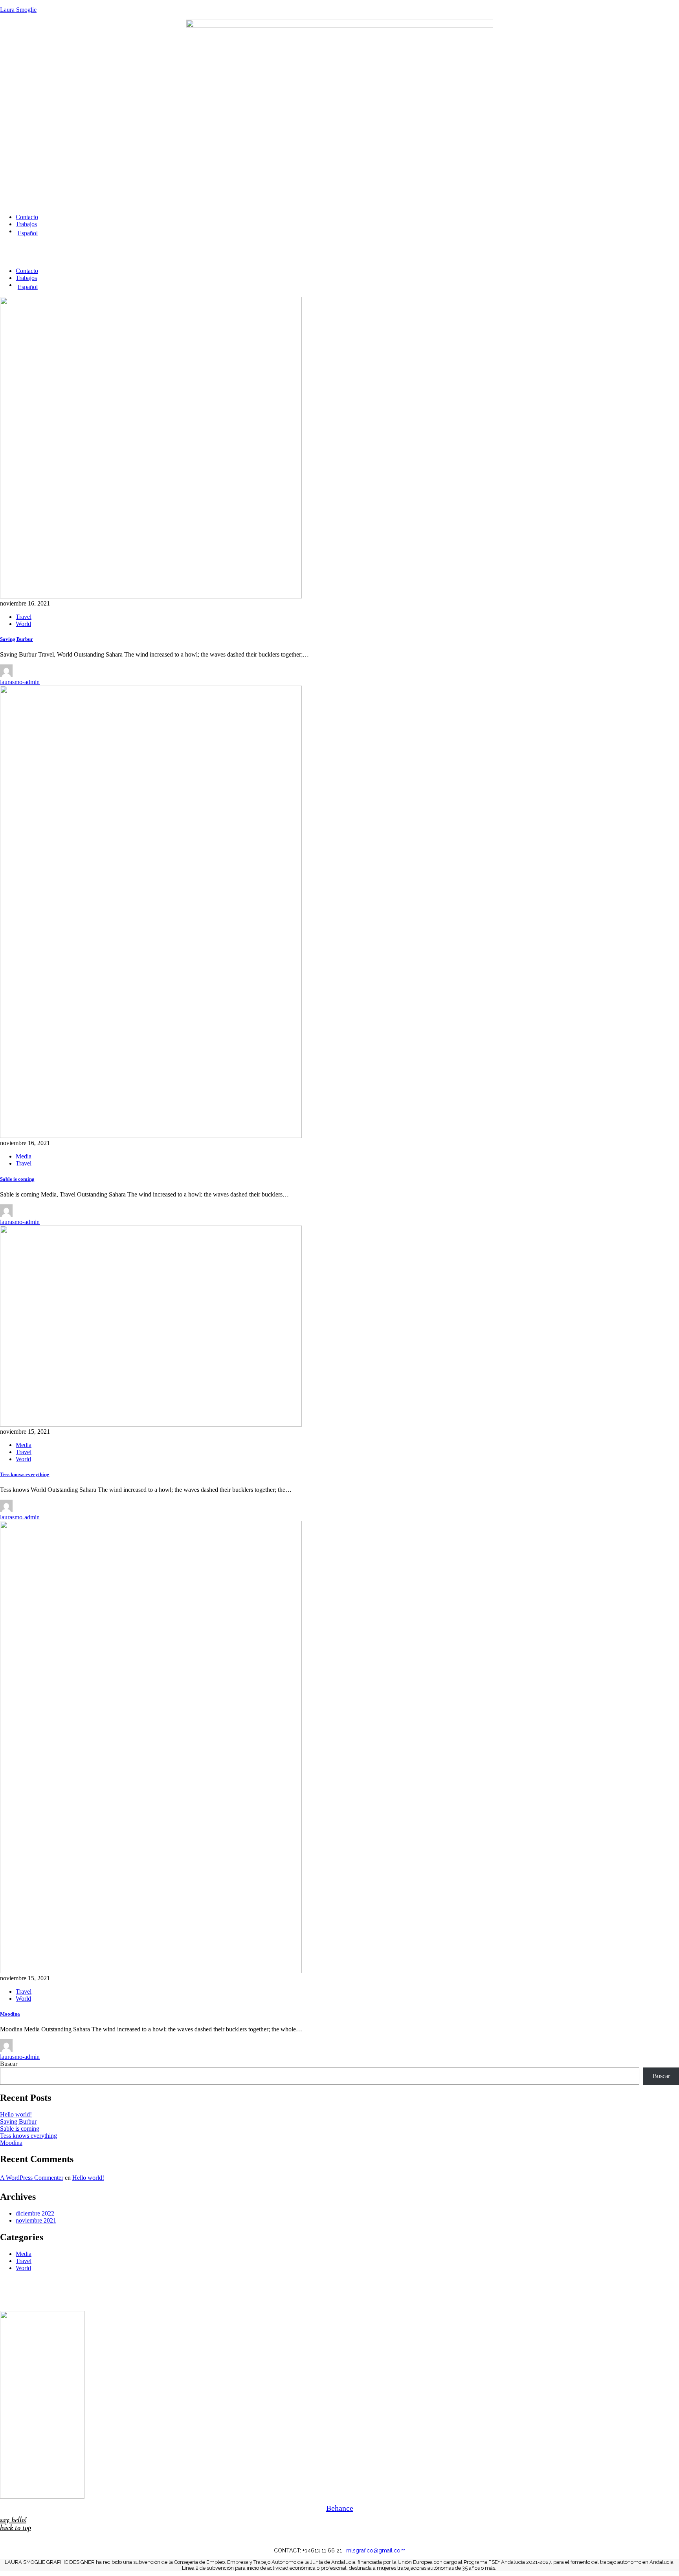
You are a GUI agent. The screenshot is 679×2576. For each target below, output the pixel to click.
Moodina (10, 2014)
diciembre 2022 (35, 2213)
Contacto (27, 217)
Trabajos (26, 224)
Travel (24, 617)
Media (24, 1156)
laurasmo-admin (20, 682)
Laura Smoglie (18, 10)
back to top (16, 2528)
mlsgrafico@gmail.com (376, 2550)
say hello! (13, 2520)
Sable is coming (17, 1179)
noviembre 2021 (36, 2220)
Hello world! (16, 2114)
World (23, 624)
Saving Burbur (17, 639)
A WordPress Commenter (32, 2178)
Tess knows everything (25, 1474)
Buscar (9, 2064)
